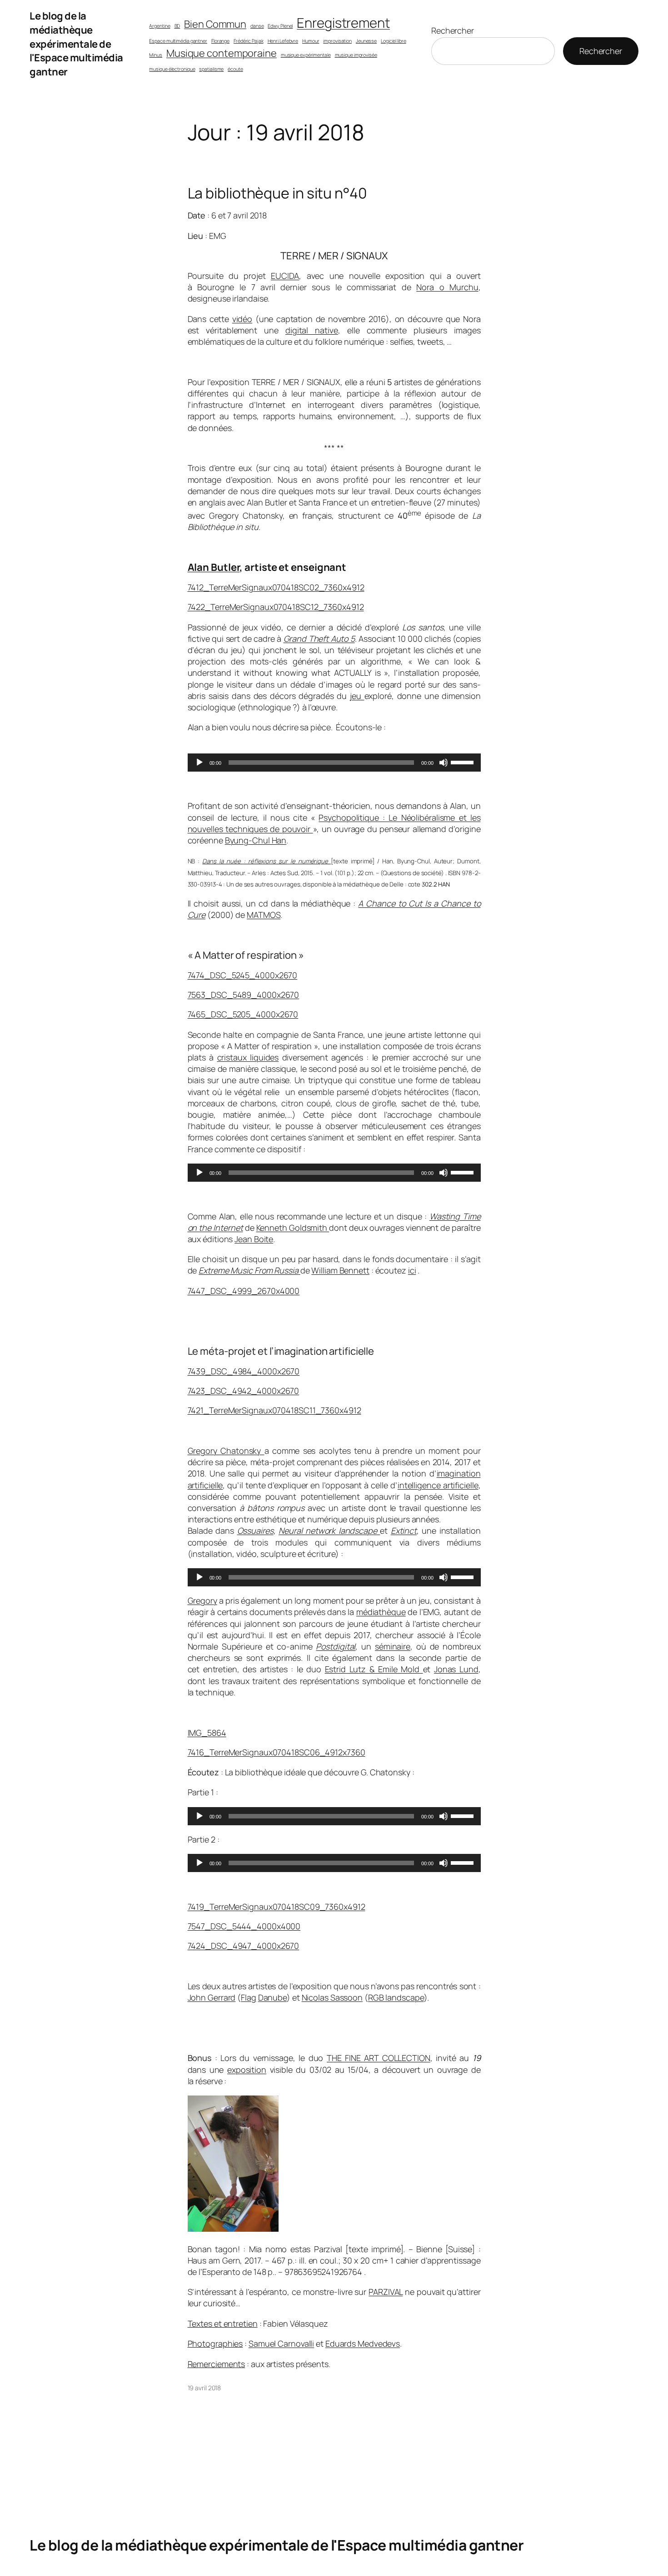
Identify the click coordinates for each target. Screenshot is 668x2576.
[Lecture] (199, 763)
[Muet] (444, 763)
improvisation (337, 41)
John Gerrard (212, 1997)
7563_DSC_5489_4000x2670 (244, 995)
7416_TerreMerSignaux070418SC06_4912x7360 (277, 1752)
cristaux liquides (248, 1057)
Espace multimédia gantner (178, 41)
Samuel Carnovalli (281, 2343)
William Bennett (340, 1270)
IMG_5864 (207, 1733)
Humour (311, 41)
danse (257, 26)
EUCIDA (285, 276)
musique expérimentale (306, 55)
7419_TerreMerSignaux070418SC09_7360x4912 (277, 1907)
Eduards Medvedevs (363, 2343)
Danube (272, 1997)
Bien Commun (215, 24)
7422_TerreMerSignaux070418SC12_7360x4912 (276, 607)
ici (412, 1270)
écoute (235, 69)
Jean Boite (254, 1239)
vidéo (242, 319)
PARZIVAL (386, 2292)
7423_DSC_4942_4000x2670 (244, 1391)
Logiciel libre (394, 41)
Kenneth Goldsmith (293, 1228)
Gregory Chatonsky (226, 1451)
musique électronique (172, 69)
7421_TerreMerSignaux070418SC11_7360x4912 (274, 1410)
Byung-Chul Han (256, 840)
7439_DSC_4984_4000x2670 (244, 1371)
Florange (220, 41)
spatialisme (211, 69)
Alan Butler (214, 567)
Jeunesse (366, 41)
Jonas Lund (456, 1669)
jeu (357, 696)
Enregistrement (343, 23)
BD (177, 26)
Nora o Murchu (447, 287)
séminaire (393, 1646)
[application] (334, 763)
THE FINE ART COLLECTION (379, 2058)
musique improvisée (356, 55)
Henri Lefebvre (283, 41)
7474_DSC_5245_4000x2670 (243, 975)
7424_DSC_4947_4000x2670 (244, 1946)
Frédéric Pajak (249, 41)
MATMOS (264, 915)
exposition (247, 2070)
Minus (156, 55)
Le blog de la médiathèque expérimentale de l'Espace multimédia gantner (76, 44)
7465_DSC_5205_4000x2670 (243, 1014)
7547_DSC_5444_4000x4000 (244, 1926)
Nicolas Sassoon (332, 1997)
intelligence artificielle (438, 1485)
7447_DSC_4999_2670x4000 (244, 1291)
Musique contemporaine (222, 53)
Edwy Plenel (280, 26)
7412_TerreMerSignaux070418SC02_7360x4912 (276, 587)
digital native (312, 330)
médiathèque (381, 1612)
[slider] (464, 762)
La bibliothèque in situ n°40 (277, 193)
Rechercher (453, 30)
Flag (249, 1997)
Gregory (202, 1600)
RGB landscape (396, 1997)
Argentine (160, 26)
